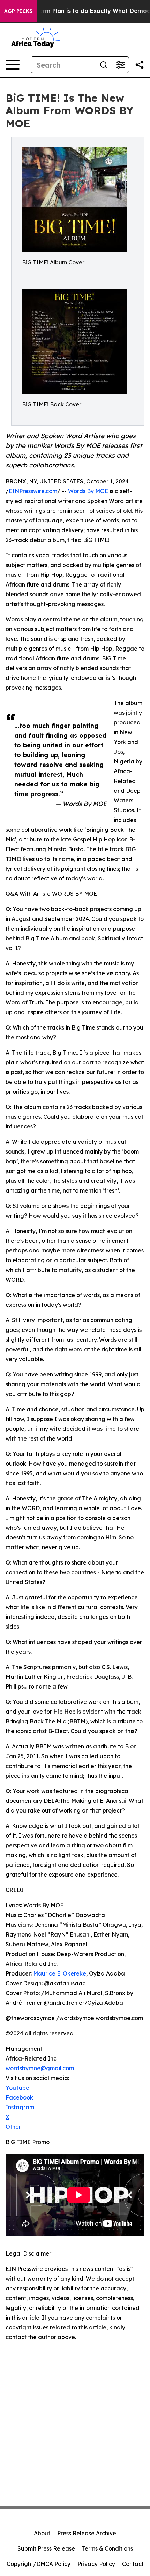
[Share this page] (140, 65)
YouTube (17, 2088)
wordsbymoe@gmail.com (40, 2068)
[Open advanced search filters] (120, 65)
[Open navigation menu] (13, 65)
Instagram (20, 2107)
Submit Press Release (46, 2548)
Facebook (19, 2097)
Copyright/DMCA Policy (39, 2564)
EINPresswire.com (33, 491)
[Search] (104, 65)
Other (13, 2127)
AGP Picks (18, 11)
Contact (133, 2564)
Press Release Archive (87, 2533)
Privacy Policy (96, 2564)
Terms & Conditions (107, 2548)
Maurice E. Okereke (60, 1973)
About (42, 2533)
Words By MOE (88, 491)
